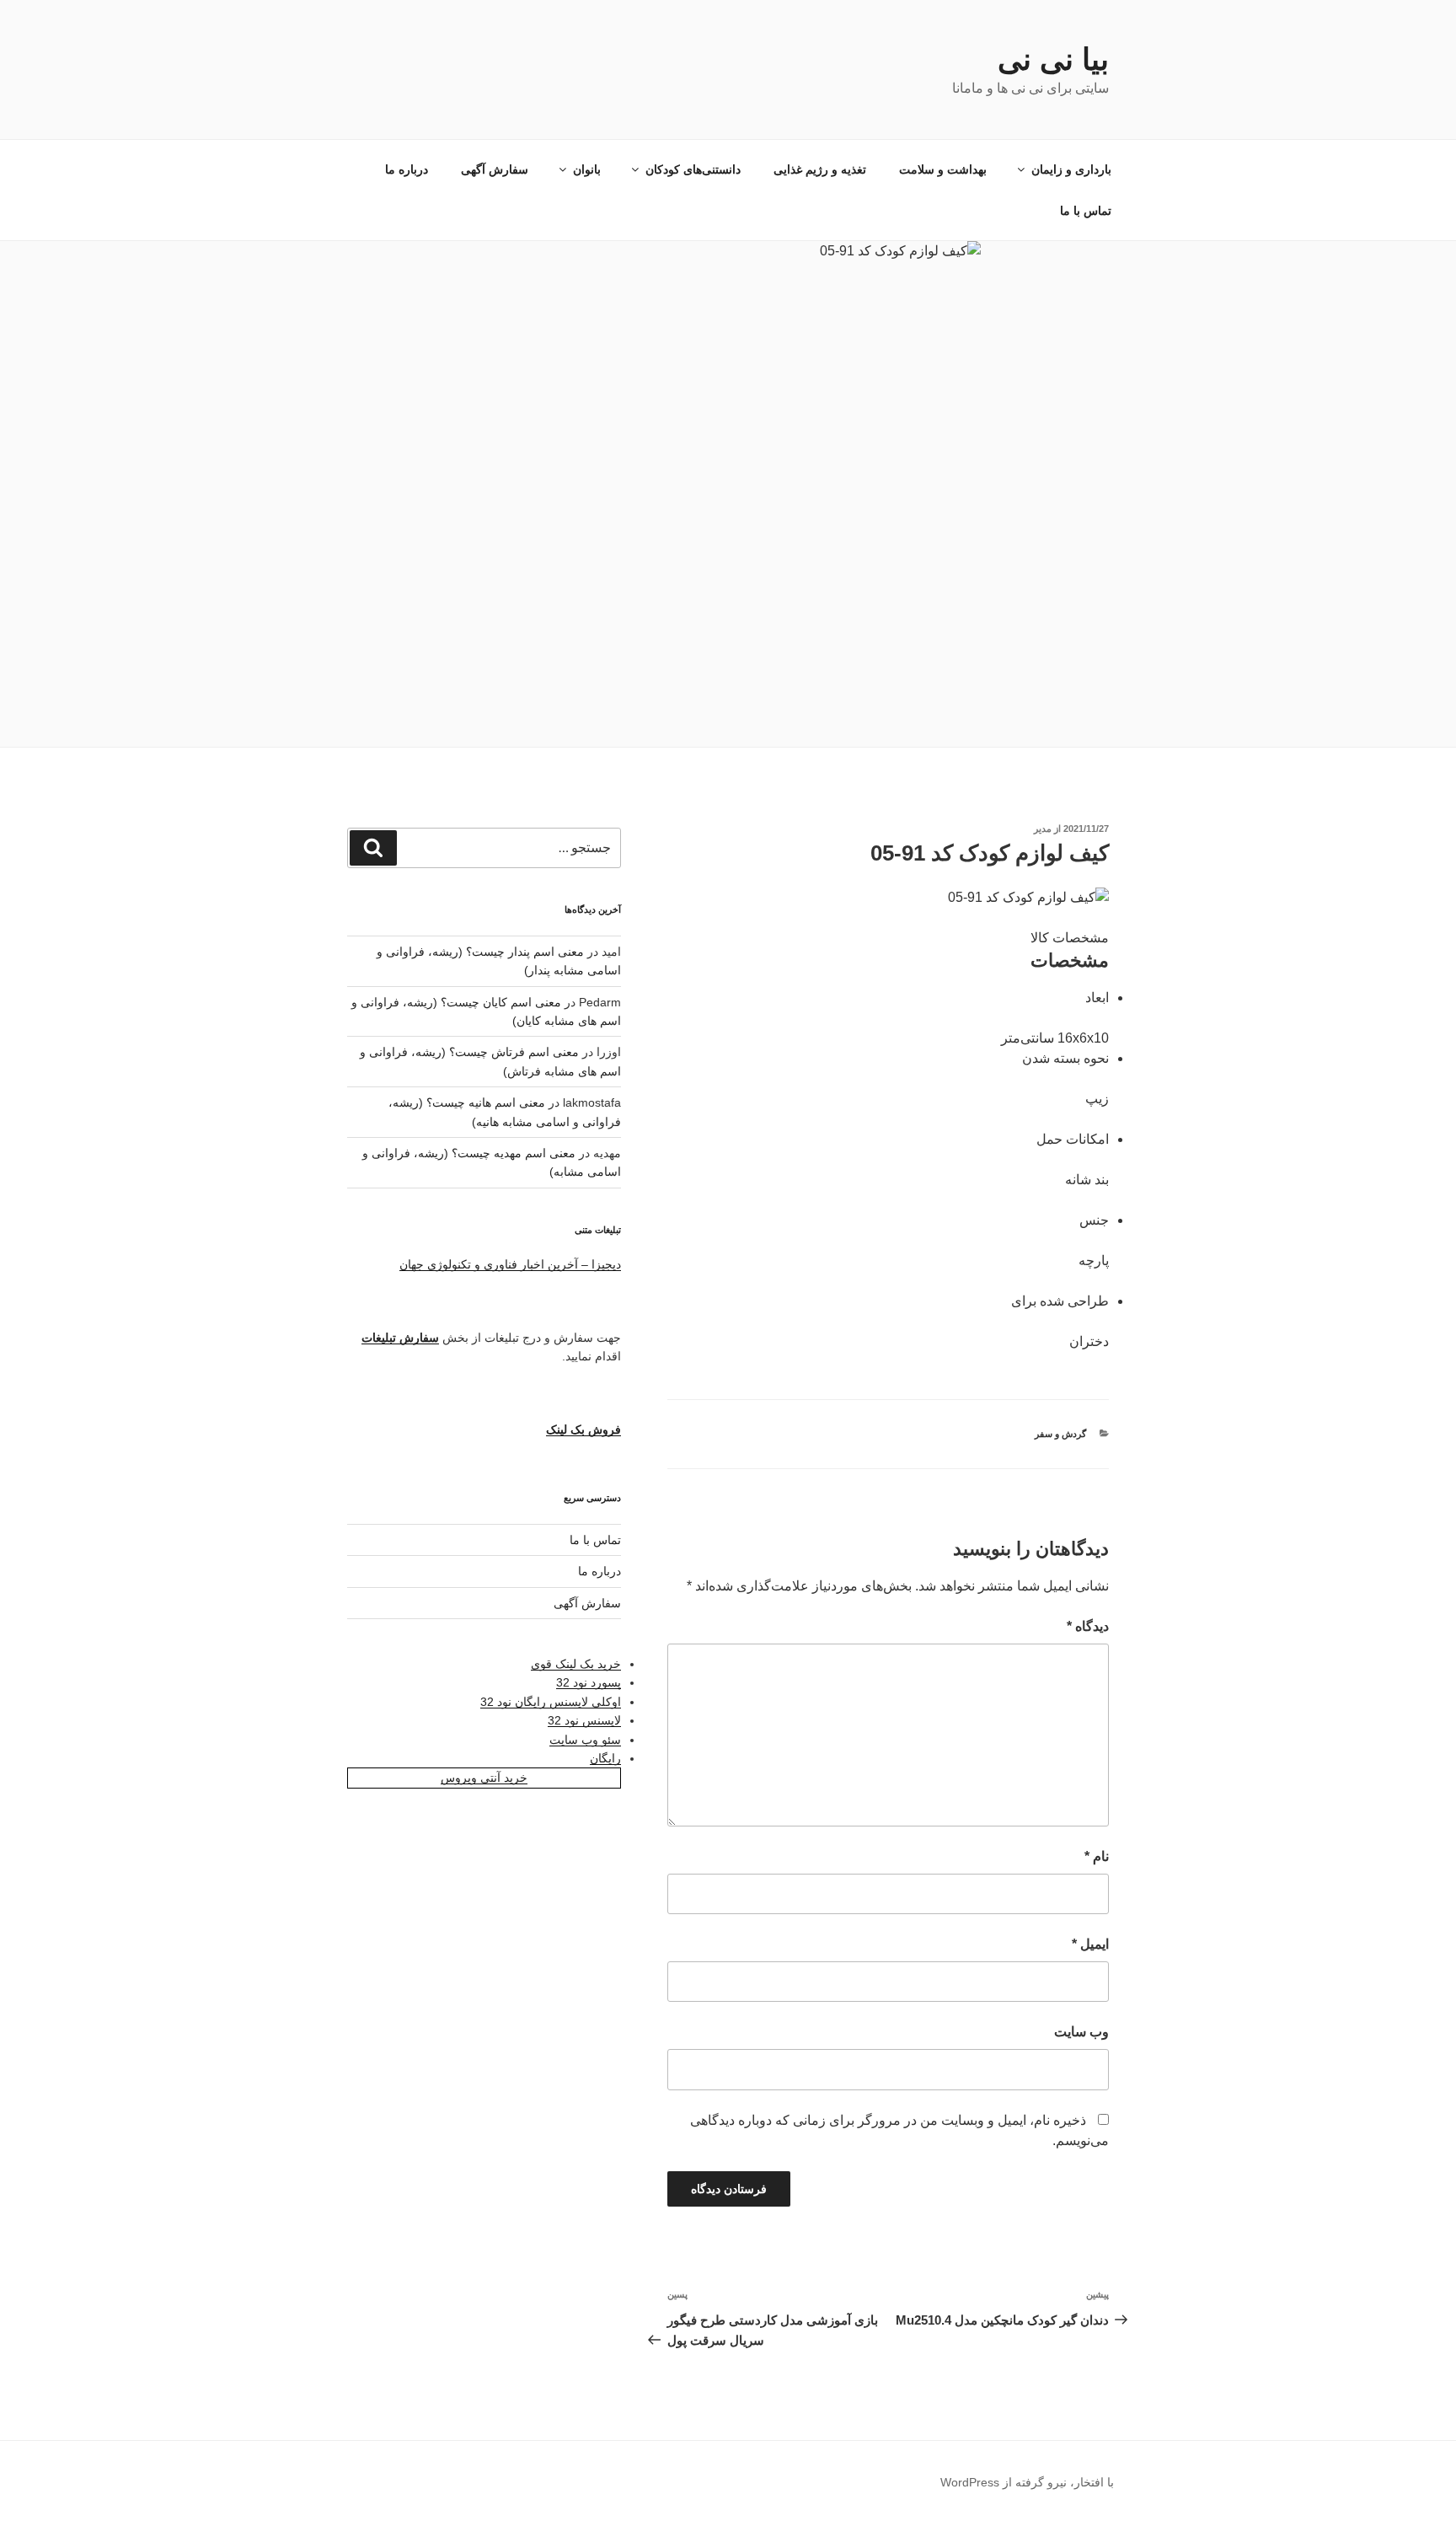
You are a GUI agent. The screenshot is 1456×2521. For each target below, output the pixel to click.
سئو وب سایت (585, 1740)
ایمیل (1090, 1944)
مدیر (1043, 829)
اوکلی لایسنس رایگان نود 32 (551, 1702)
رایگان (605, 1758)
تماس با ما (1086, 211)
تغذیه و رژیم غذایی (820, 169)
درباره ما (407, 169)
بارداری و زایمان (1071, 169)
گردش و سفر (1060, 1434)
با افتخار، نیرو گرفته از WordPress (1027, 2482)
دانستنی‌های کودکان (693, 169)
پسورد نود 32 (589, 1682)
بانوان (587, 169)
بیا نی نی (1053, 59)
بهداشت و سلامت (943, 169)
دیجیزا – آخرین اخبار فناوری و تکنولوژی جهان (510, 1264)
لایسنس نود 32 (584, 1720)
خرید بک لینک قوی (576, 1664)
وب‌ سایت (1081, 2032)
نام (1097, 1856)
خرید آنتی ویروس (484, 1778)
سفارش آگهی (495, 169)
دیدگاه (1088, 1626)
